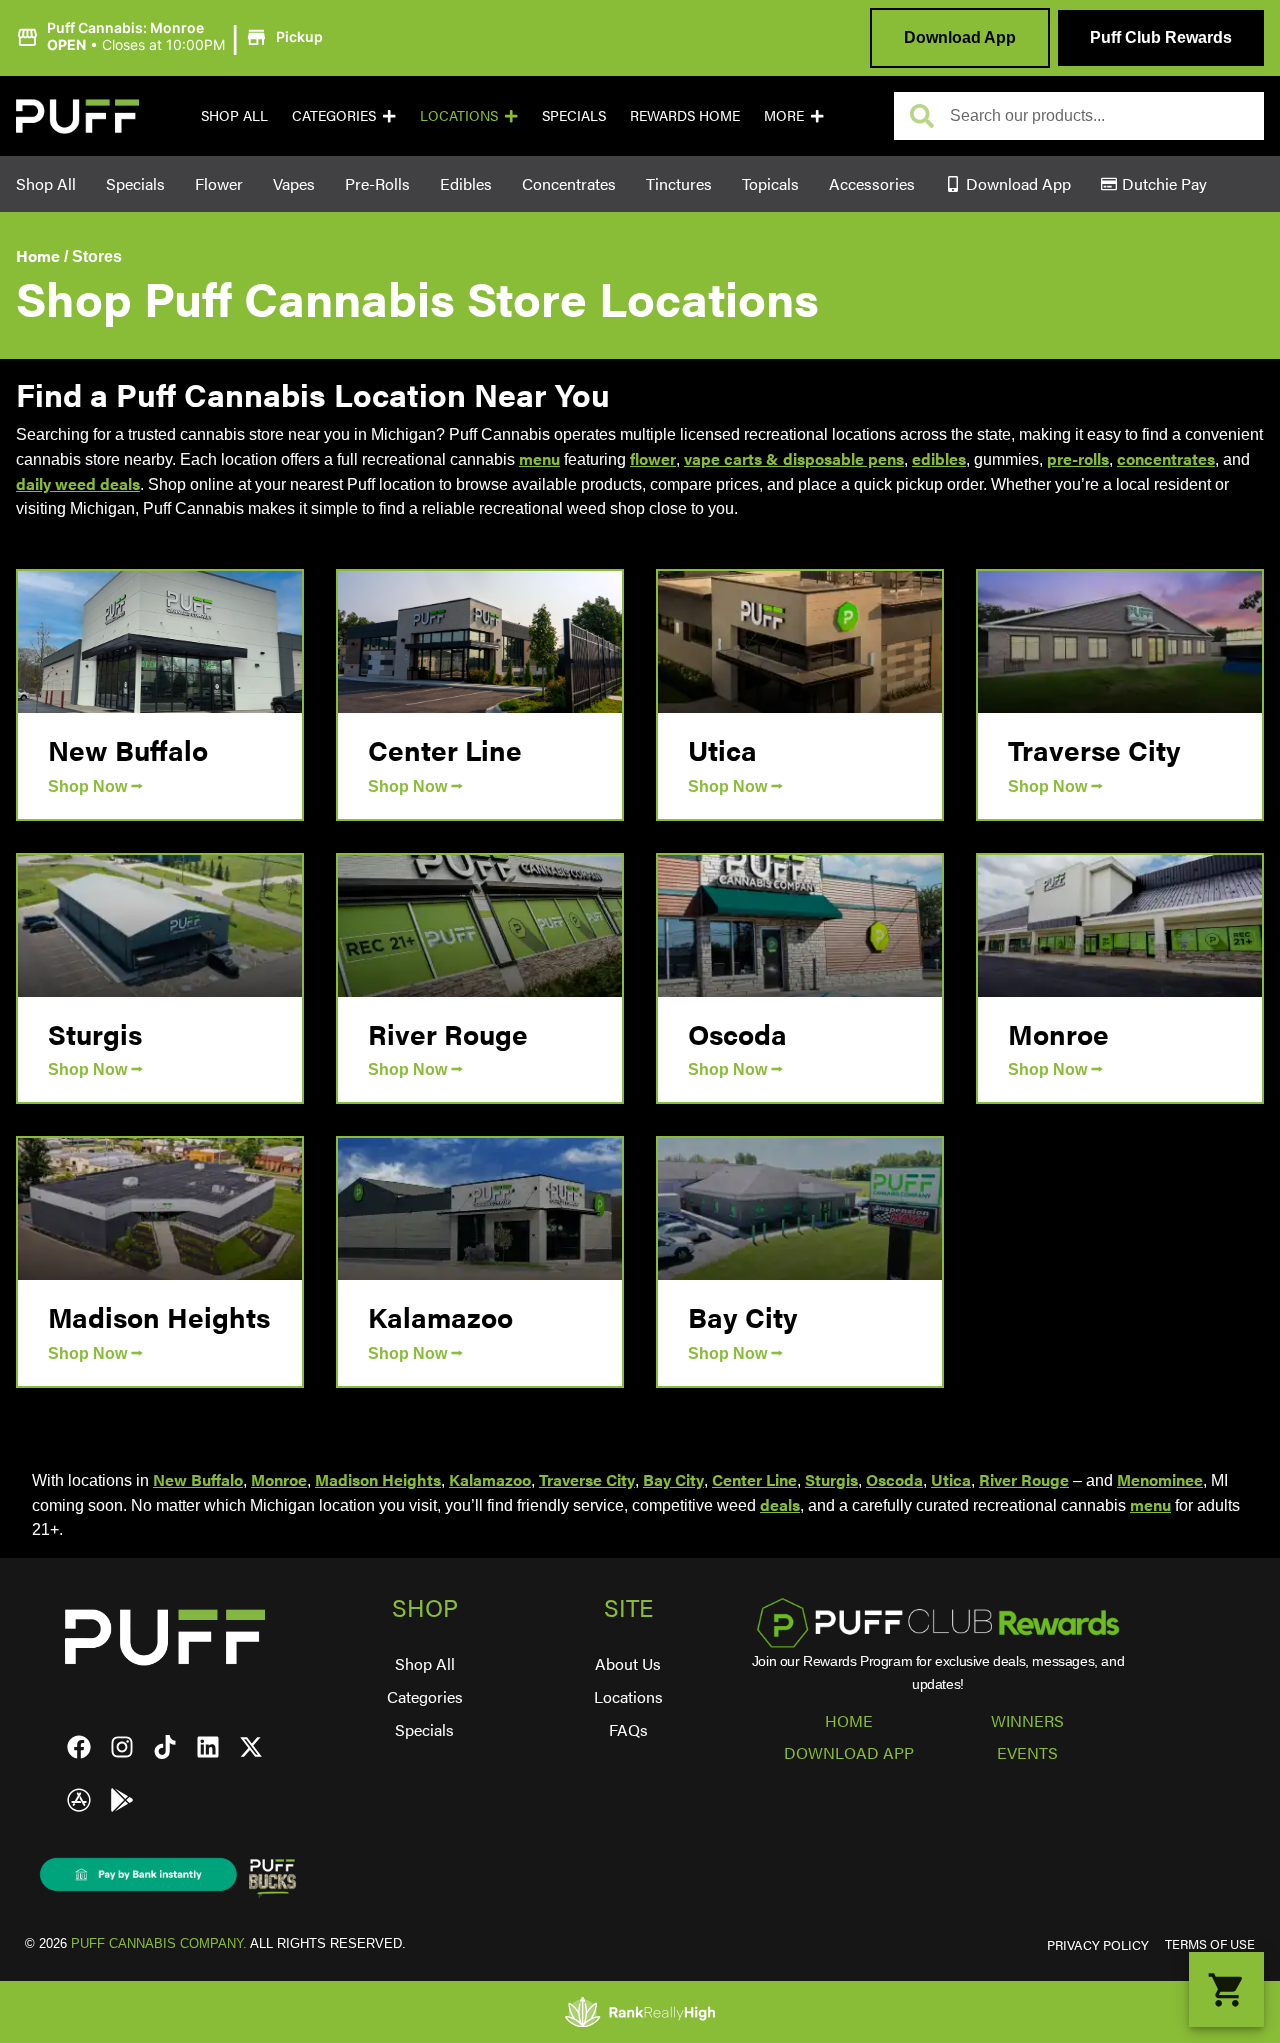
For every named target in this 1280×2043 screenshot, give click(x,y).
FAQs (628, 1729)
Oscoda (737, 1033)
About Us (628, 1663)
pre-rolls (1078, 458)
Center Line (445, 749)
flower (653, 458)
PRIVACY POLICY (1098, 1945)
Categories (334, 115)
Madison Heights (159, 1316)
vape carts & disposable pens (794, 458)
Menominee (1160, 1479)
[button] (172, 37)
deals (780, 1504)
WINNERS (1027, 1720)
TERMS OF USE (1210, 1944)
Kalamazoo (440, 1316)
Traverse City (1094, 749)
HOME (849, 1720)
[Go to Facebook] (79, 1747)
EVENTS (1027, 1752)
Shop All (234, 115)
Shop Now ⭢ (95, 786)
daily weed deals (78, 483)
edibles (939, 458)
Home (38, 255)
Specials (574, 115)
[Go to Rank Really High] (640, 2012)
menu (539, 458)
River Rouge (448, 1033)
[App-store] (79, 1800)
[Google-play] (122, 1800)
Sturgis (95, 1033)
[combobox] (1099, 116)
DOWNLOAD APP (849, 1752)
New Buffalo (128, 749)
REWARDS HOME (685, 115)
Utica (722, 749)
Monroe (1058, 1033)
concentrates (1166, 458)
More (784, 115)
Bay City (743, 1316)
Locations (459, 115)
